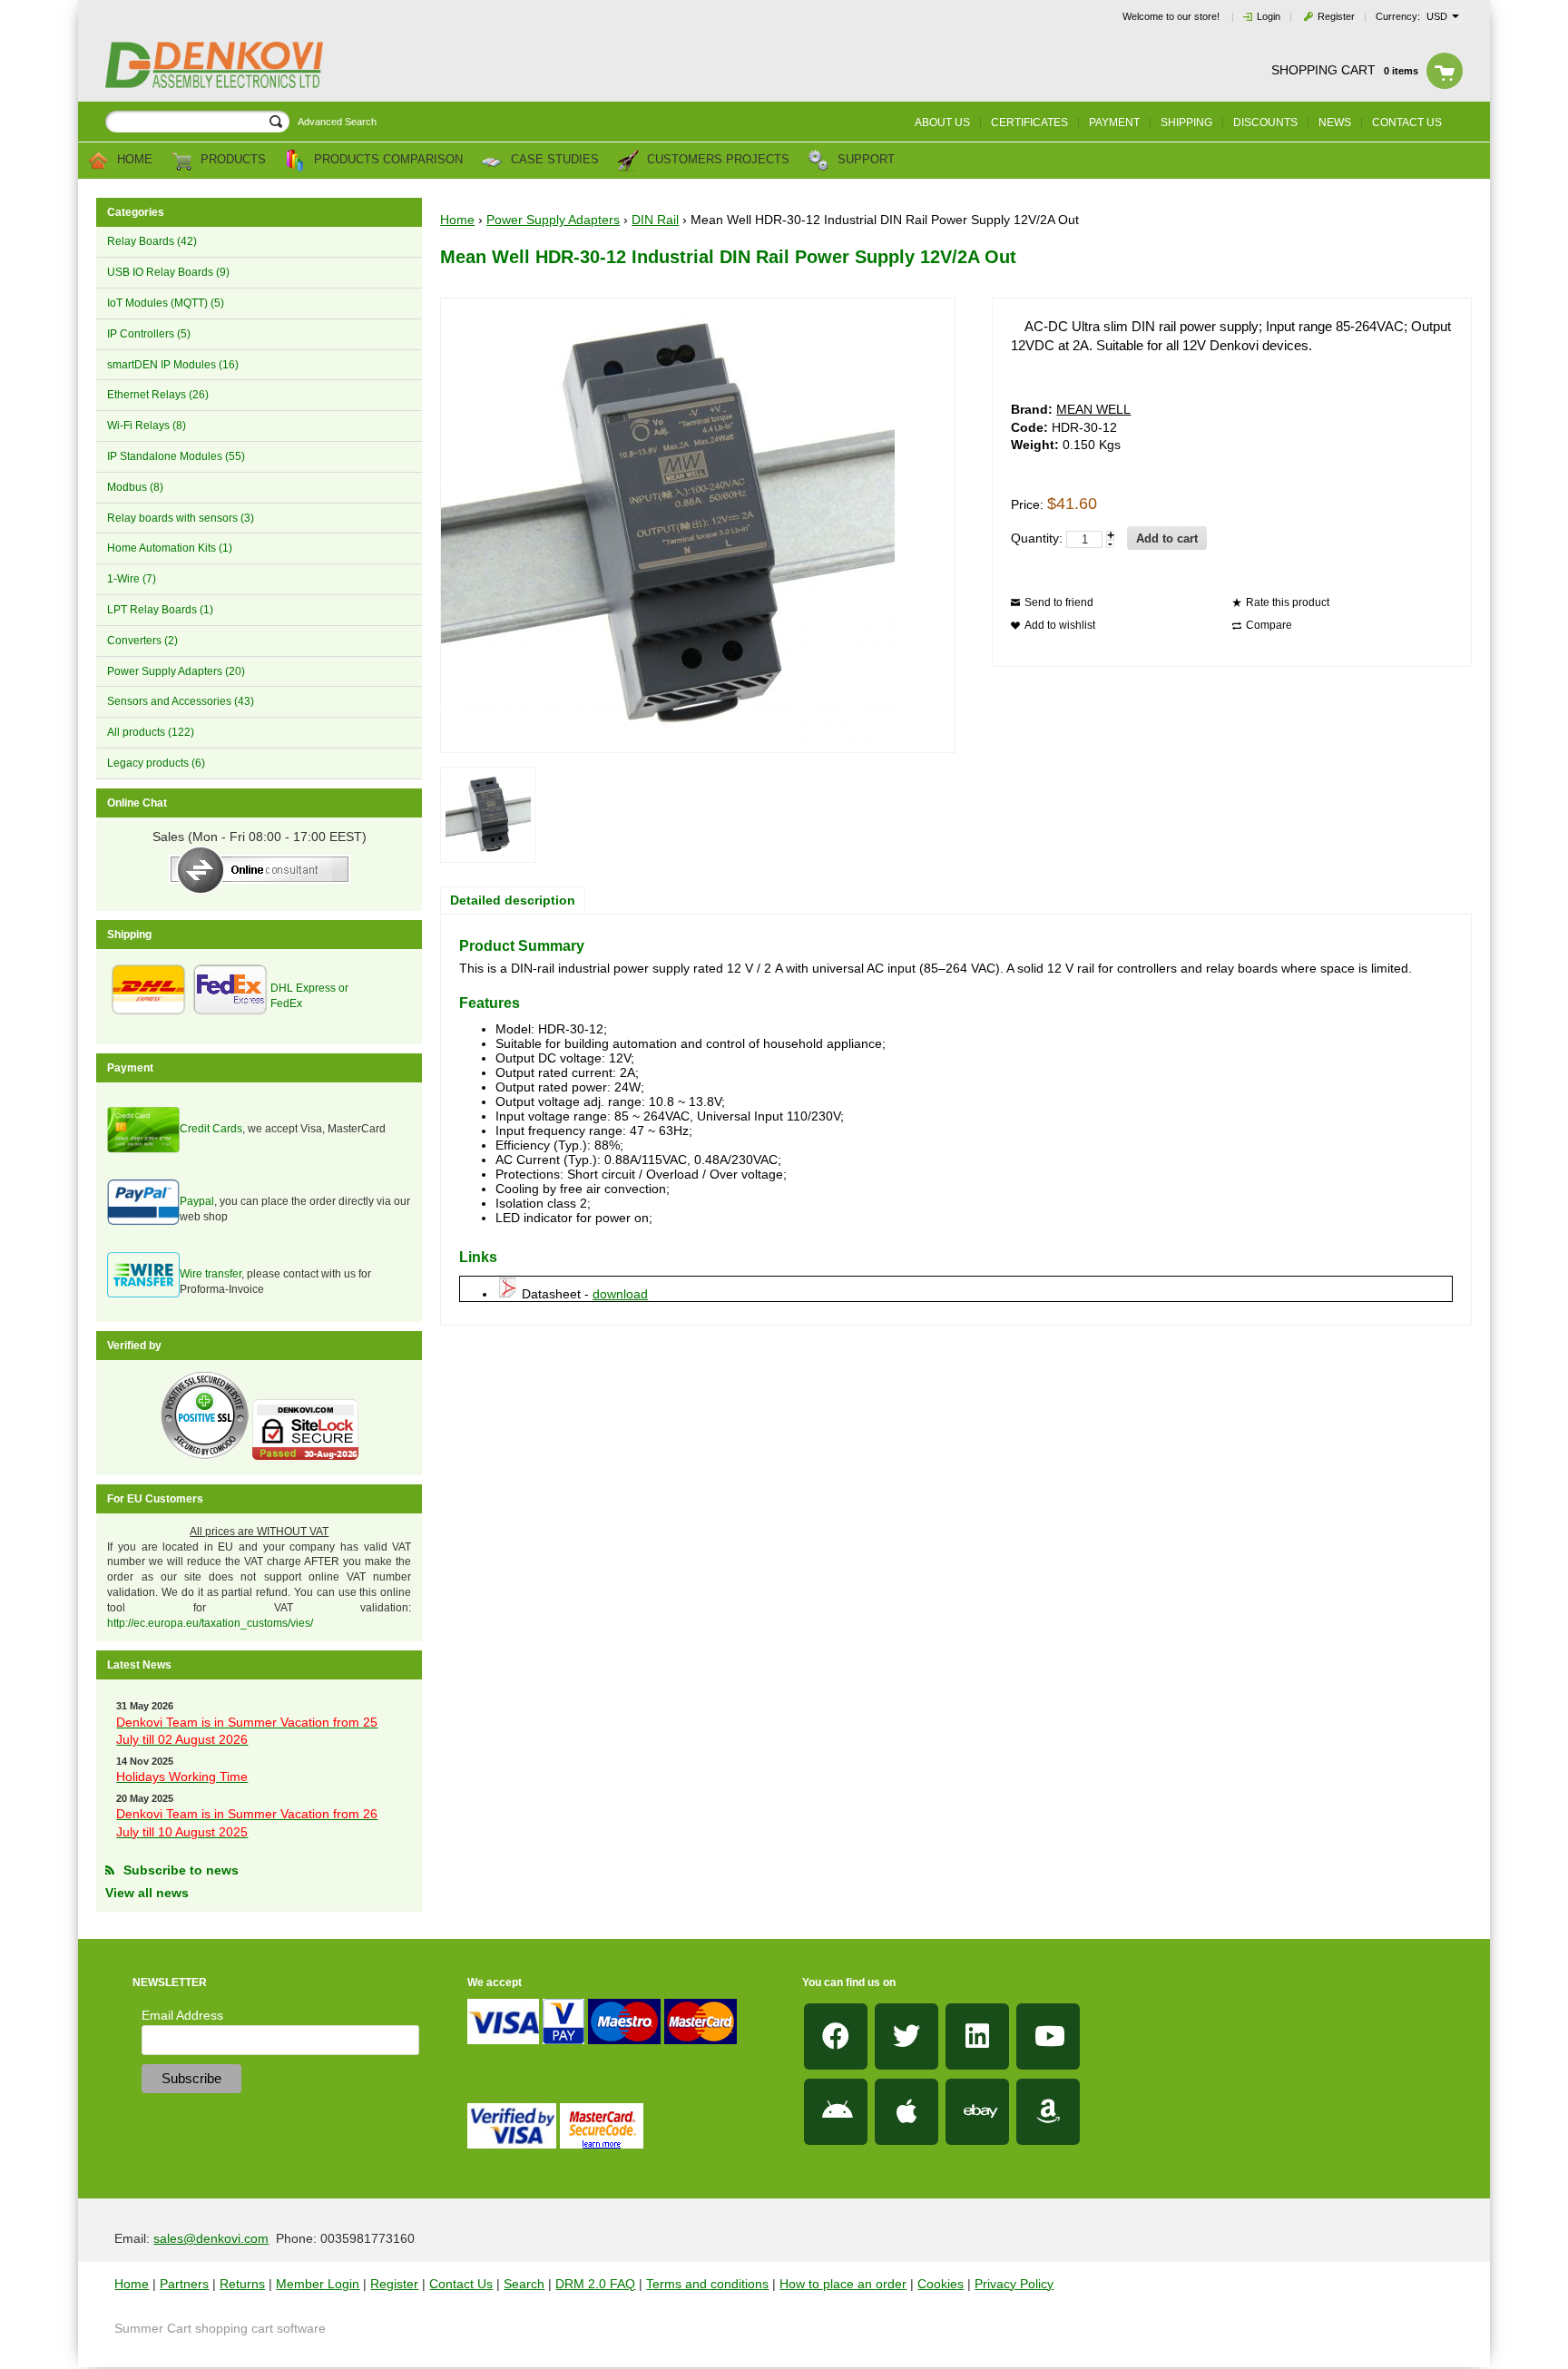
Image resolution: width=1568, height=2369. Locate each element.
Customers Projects (716, 160)
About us (942, 122)
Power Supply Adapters (176, 671)
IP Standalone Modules (176, 456)
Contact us (1407, 122)
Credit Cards (211, 1129)
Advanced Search (337, 122)
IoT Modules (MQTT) (166, 303)
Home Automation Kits (170, 548)
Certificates (1029, 122)
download (620, 1294)
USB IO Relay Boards (168, 272)
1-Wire (132, 579)
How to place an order (843, 2284)
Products (231, 160)
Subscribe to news (181, 1870)
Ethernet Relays (158, 395)
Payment (1114, 122)
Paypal (197, 1201)
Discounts (1265, 122)
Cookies (941, 2284)
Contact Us (461, 2284)
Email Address (182, 2015)
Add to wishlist (1060, 625)
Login (1269, 16)
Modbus (135, 487)
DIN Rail (655, 220)
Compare (1269, 625)
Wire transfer (211, 1274)
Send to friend (1059, 602)
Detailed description (513, 900)
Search (524, 2284)
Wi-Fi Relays (147, 426)
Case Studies (553, 160)
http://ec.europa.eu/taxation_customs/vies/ (210, 1623)
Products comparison (387, 160)
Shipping (1186, 122)
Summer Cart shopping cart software (220, 2328)
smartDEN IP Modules (173, 365)
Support (864, 160)
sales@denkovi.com (211, 2238)
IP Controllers (149, 334)
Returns (242, 2284)
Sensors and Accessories (181, 701)
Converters (142, 641)
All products (151, 732)
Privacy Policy (1014, 2284)
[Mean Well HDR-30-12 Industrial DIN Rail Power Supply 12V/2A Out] (488, 815)
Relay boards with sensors (181, 518)
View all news (147, 1893)
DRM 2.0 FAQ (595, 2284)
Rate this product (1288, 602)
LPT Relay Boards (160, 610)
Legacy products (156, 763)
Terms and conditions (707, 2284)
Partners (184, 2284)
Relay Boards (152, 241)
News (1335, 122)
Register (1336, 16)
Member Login (318, 2284)
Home (133, 160)
